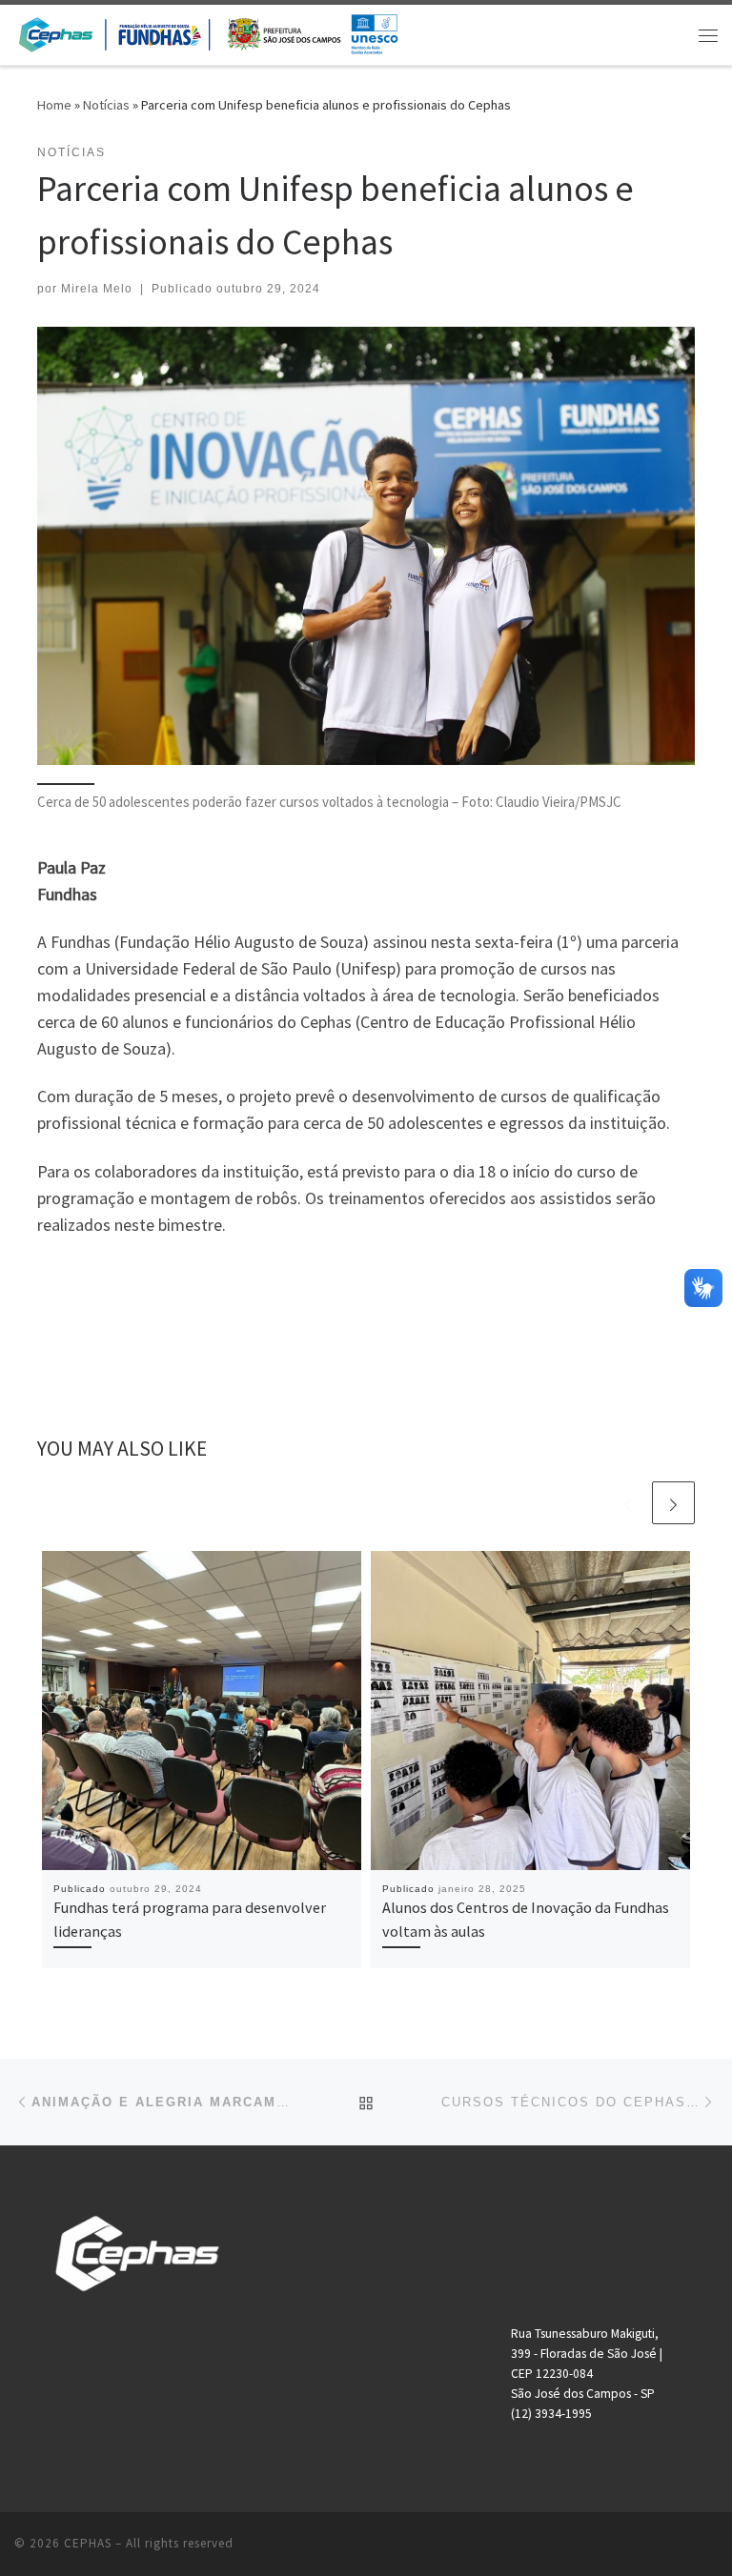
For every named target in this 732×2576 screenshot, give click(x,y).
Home (54, 105)
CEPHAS (88, 2543)
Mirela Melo (97, 289)
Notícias (106, 105)
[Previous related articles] (628, 1503)
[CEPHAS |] (208, 32)
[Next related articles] (673, 1503)
